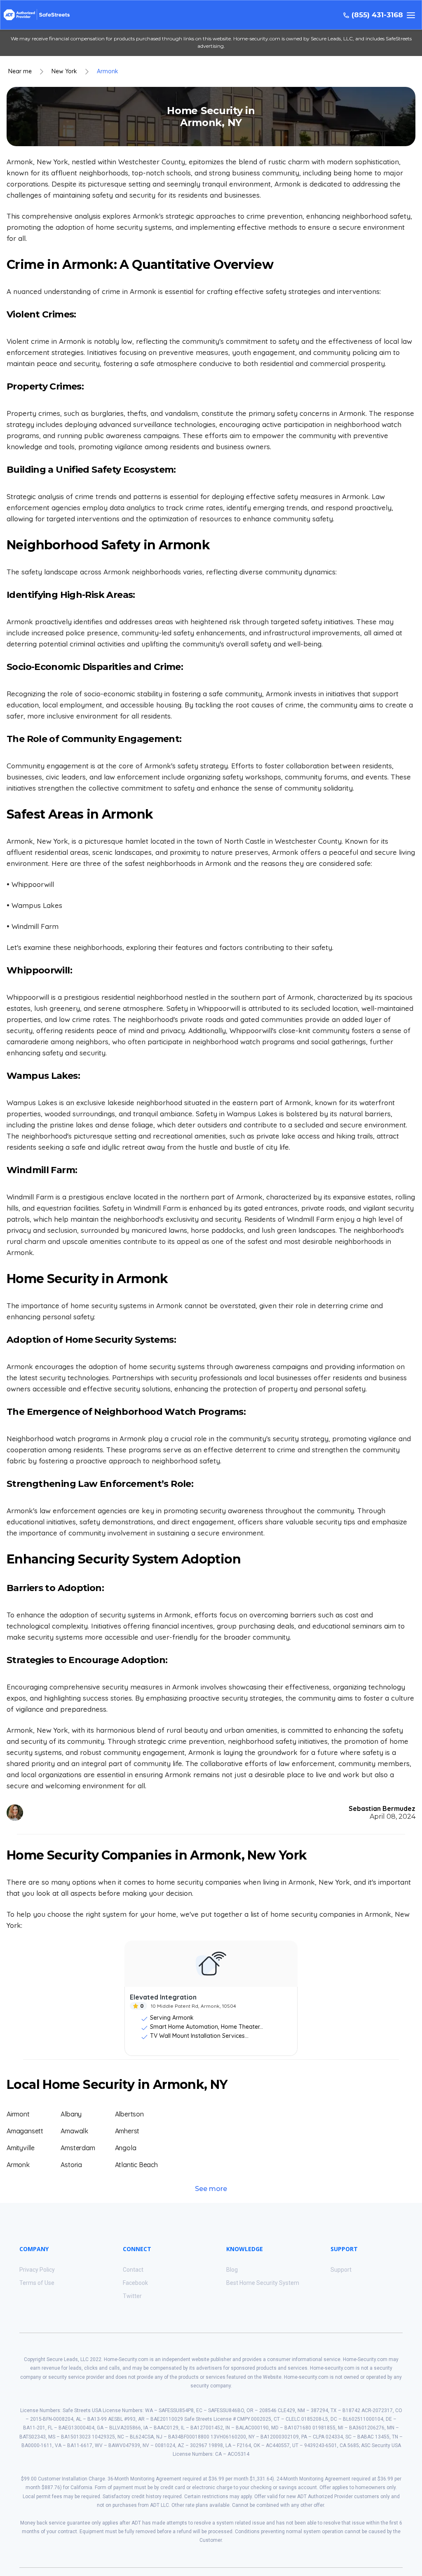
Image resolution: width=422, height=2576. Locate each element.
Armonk (108, 71)
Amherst (127, 2131)
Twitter (132, 2296)
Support (341, 2270)
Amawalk (74, 2131)
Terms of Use (37, 2283)
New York (64, 71)
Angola (126, 2148)
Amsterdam (78, 2148)
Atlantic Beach (136, 2165)
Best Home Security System (263, 2283)
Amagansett (25, 2131)
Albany (71, 2114)
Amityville (21, 2148)
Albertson (129, 2114)
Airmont (18, 2114)
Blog (232, 2270)
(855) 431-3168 (377, 15)
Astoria (71, 2165)
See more (211, 2189)
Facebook (135, 2283)
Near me (20, 71)
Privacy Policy (37, 2270)
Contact (133, 2270)
